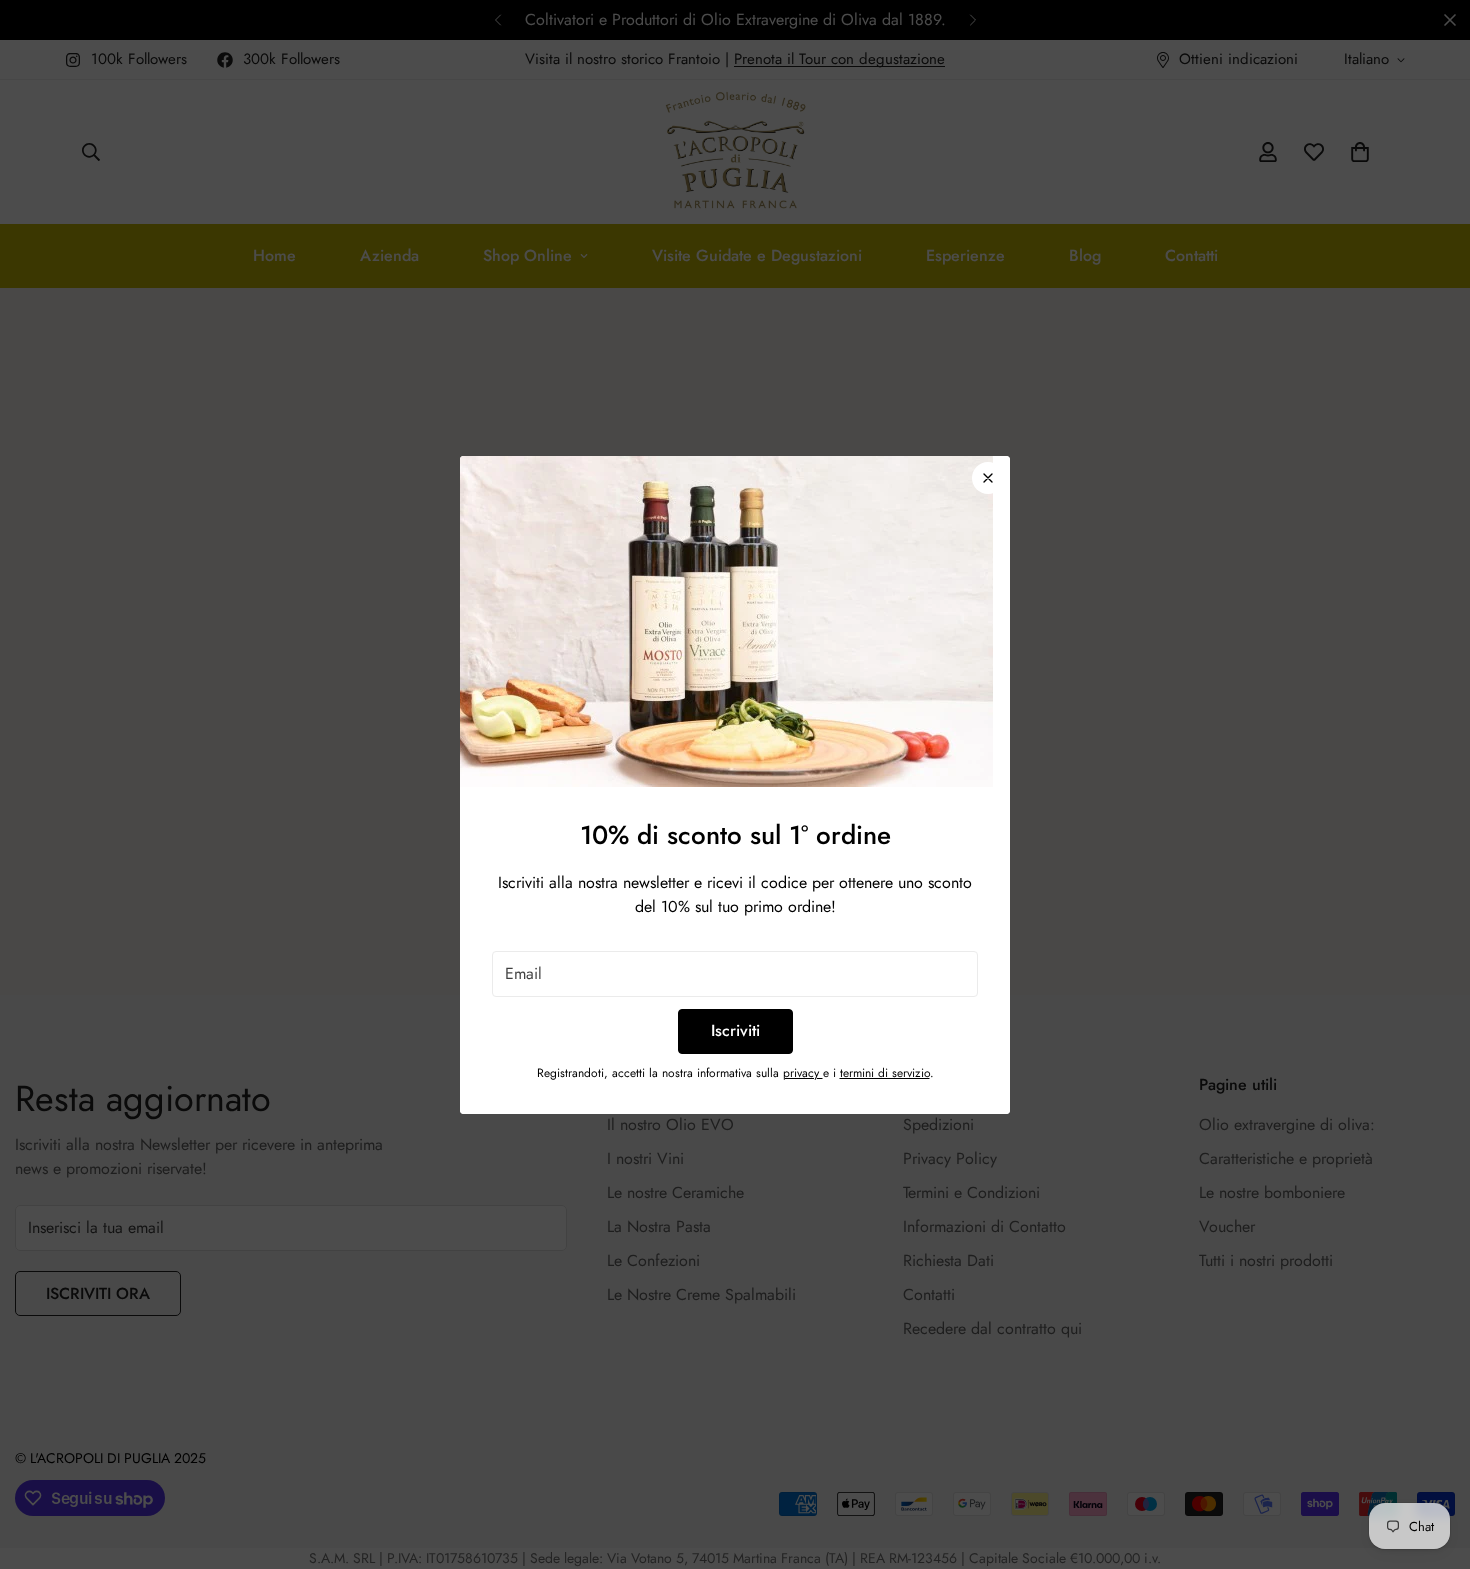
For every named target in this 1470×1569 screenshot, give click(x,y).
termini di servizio (885, 1073)
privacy (803, 1073)
